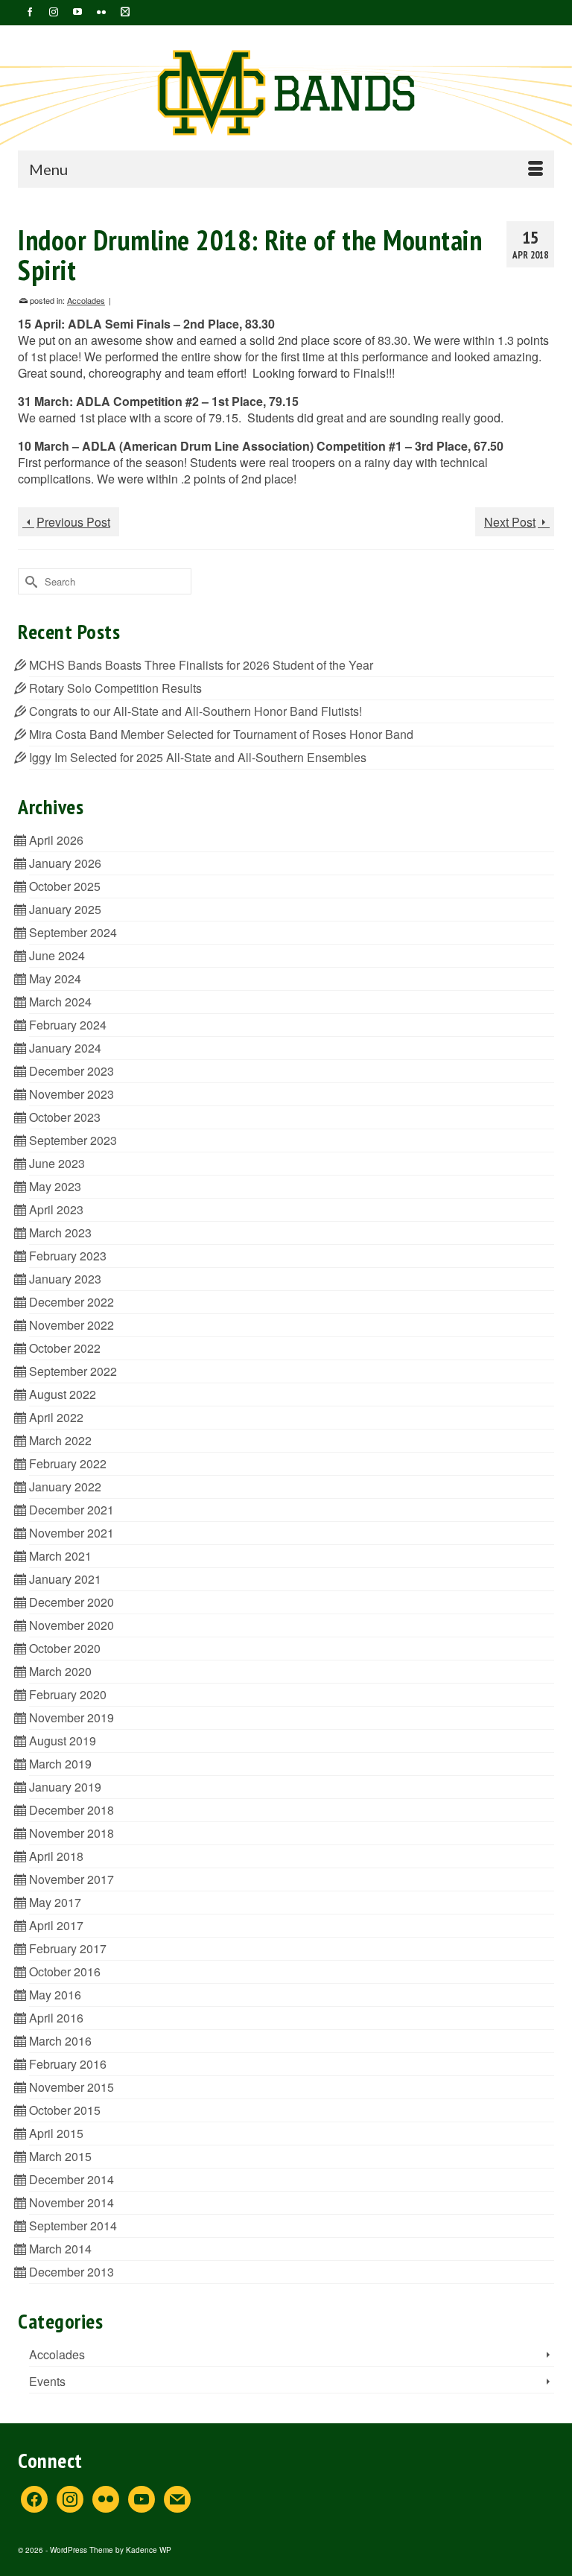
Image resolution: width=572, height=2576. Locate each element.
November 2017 (71, 1879)
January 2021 (65, 1579)
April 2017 (56, 1925)
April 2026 (56, 840)
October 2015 (65, 2110)
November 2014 (71, 2202)
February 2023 (68, 1256)
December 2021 (71, 1510)
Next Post (510, 522)
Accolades (86, 300)
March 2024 (60, 1002)
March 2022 (60, 1440)
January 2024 (65, 1048)
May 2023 (55, 1186)
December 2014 (71, 2179)
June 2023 (57, 1163)
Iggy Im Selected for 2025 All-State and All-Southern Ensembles (199, 757)
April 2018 (56, 1856)
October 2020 (65, 1648)
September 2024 (73, 932)
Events (47, 2381)
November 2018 (71, 1833)
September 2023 (73, 1140)
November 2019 (71, 1717)
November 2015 (71, 2087)
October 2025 (65, 886)
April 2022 (56, 1417)
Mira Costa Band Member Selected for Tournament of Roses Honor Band (221, 734)
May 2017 (55, 1902)
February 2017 (68, 1948)
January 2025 (65, 909)
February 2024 (68, 1025)
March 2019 (60, 1764)
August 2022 (63, 1394)
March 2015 (60, 2156)
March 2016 (60, 2041)
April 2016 (56, 2018)
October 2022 (65, 1348)
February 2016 (68, 2064)
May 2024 (55, 978)
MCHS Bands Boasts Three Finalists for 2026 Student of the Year (201, 665)
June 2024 (57, 955)
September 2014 (73, 2226)
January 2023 (65, 1279)
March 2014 (60, 2249)
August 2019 (63, 1741)
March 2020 (60, 1671)
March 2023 (60, 1233)
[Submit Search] (29, 581)
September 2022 (73, 1371)
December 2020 (71, 1602)
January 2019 (65, 1787)
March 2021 (60, 1556)
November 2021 (71, 1533)
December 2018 (71, 1810)
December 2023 (71, 1071)
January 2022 (65, 1487)
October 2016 (65, 1971)
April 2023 (56, 1209)
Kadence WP (149, 2550)
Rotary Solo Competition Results (115, 688)
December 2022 (71, 1302)
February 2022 (68, 1463)
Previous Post (73, 522)
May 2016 (55, 1995)
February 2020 (68, 1694)
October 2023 (65, 1117)
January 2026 (65, 863)
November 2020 (71, 1625)
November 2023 (71, 1094)
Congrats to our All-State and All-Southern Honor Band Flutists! (196, 711)
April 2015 (56, 2133)
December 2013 (71, 2272)
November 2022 (71, 1325)
